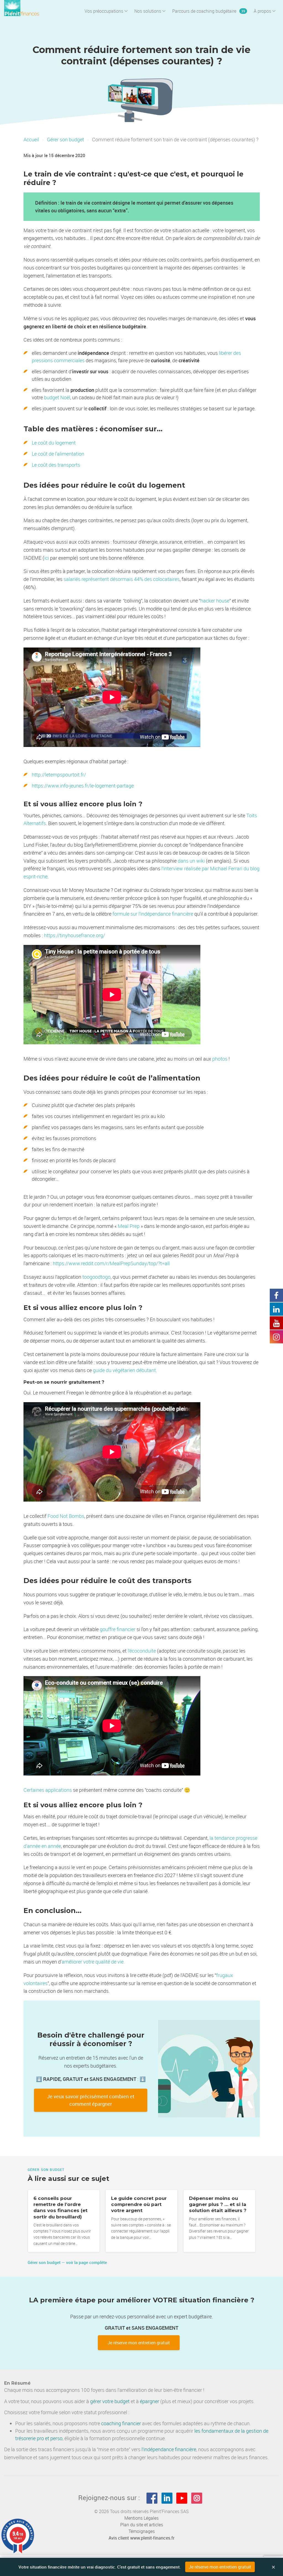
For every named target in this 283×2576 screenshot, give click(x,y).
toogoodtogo (96, 1277)
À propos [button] (262, 11)
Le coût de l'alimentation (58, 454)
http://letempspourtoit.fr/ (59, 775)
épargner (150, 2401)
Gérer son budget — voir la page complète (67, 2262)
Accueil (31, 139)
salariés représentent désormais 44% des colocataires (122, 579)
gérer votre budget (110, 2401)
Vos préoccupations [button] (104, 11)
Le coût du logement (54, 443)
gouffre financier (118, 1629)
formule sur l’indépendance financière (152, 914)
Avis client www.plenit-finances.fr (141, 2538)
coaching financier (121, 2423)
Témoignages (142, 2531)
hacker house (215, 601)
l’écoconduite (142, 1651)
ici (47, 558)
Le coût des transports (56, 465)
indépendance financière (170, 2449)
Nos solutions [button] (148, 11)
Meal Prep (129, 1226)
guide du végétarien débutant (124, 1370)
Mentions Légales (141, 2518)
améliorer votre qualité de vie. (93, 1962)
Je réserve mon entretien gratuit (139, 2343)
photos (220, 1059)
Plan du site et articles (142, 2525)
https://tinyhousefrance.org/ (74, 935)
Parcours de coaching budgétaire (209, 11)
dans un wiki (191, 861)
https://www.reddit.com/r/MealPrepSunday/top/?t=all (111, 1263)
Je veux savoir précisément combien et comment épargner (91, 2100)
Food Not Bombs (66, 1516)
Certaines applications (48, 1790)
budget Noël (57, 397)
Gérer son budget (65, 139)
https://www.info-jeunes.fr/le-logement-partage (83, 786)
